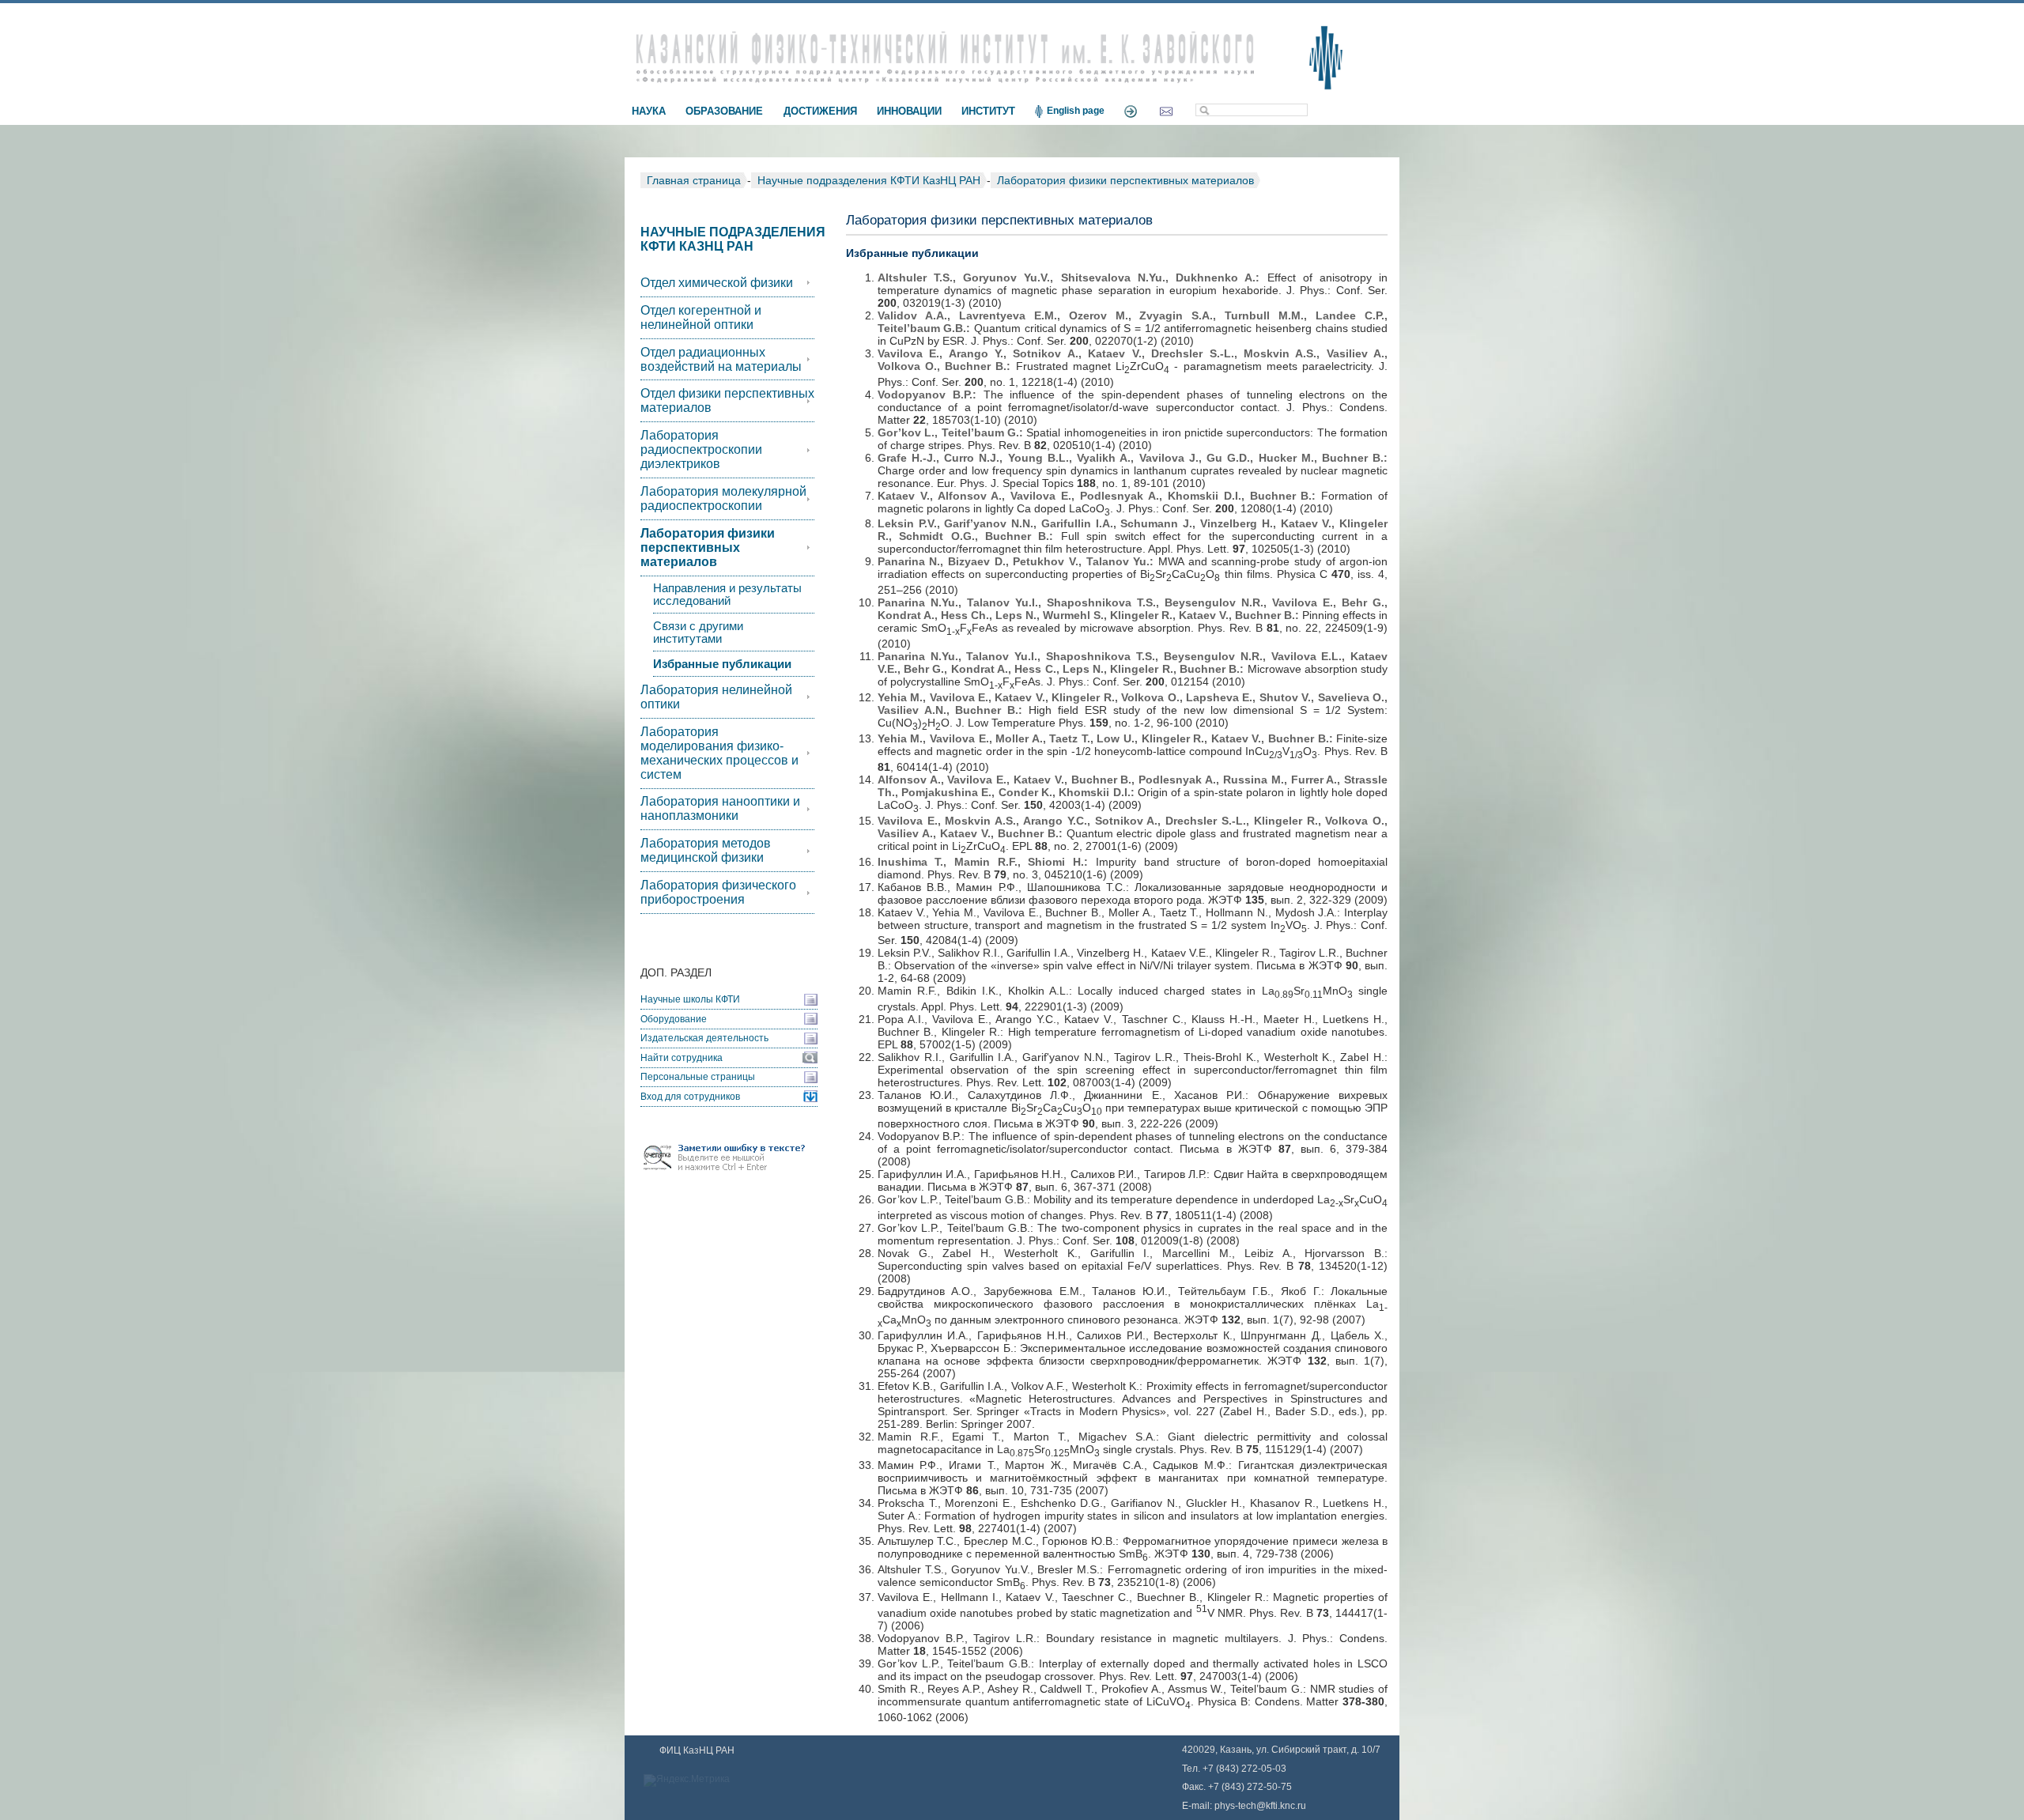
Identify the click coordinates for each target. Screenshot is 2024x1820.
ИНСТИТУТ (988, 111)
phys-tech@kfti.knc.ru (1260, 1806)
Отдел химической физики (717, 283)
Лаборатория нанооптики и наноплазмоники (720, 808)
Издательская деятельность (704, 1038)
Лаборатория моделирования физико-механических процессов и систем (719, 753)
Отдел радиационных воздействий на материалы (721, 359)
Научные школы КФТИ (690, 999)
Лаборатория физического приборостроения (718, 892)
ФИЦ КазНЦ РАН (697, 1750)
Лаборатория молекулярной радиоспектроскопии (723, 498)
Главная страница (694, 180)
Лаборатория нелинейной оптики (716, 697)
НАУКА (649, 111)
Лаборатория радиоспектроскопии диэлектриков (701, 449)
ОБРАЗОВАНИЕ (724, 111)
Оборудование (674, 1019)
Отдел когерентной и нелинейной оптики (701, 317)
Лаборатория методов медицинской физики (706, 850)
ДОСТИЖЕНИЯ (820, 111)
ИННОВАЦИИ (909, 111)
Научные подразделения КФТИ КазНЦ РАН (869, 180)
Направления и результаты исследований (727, 595)
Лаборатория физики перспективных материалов (1125, 180)
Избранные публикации (722, 664)
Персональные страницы (698, 1077)
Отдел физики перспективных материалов (727, 400)
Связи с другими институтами (698, 632)
